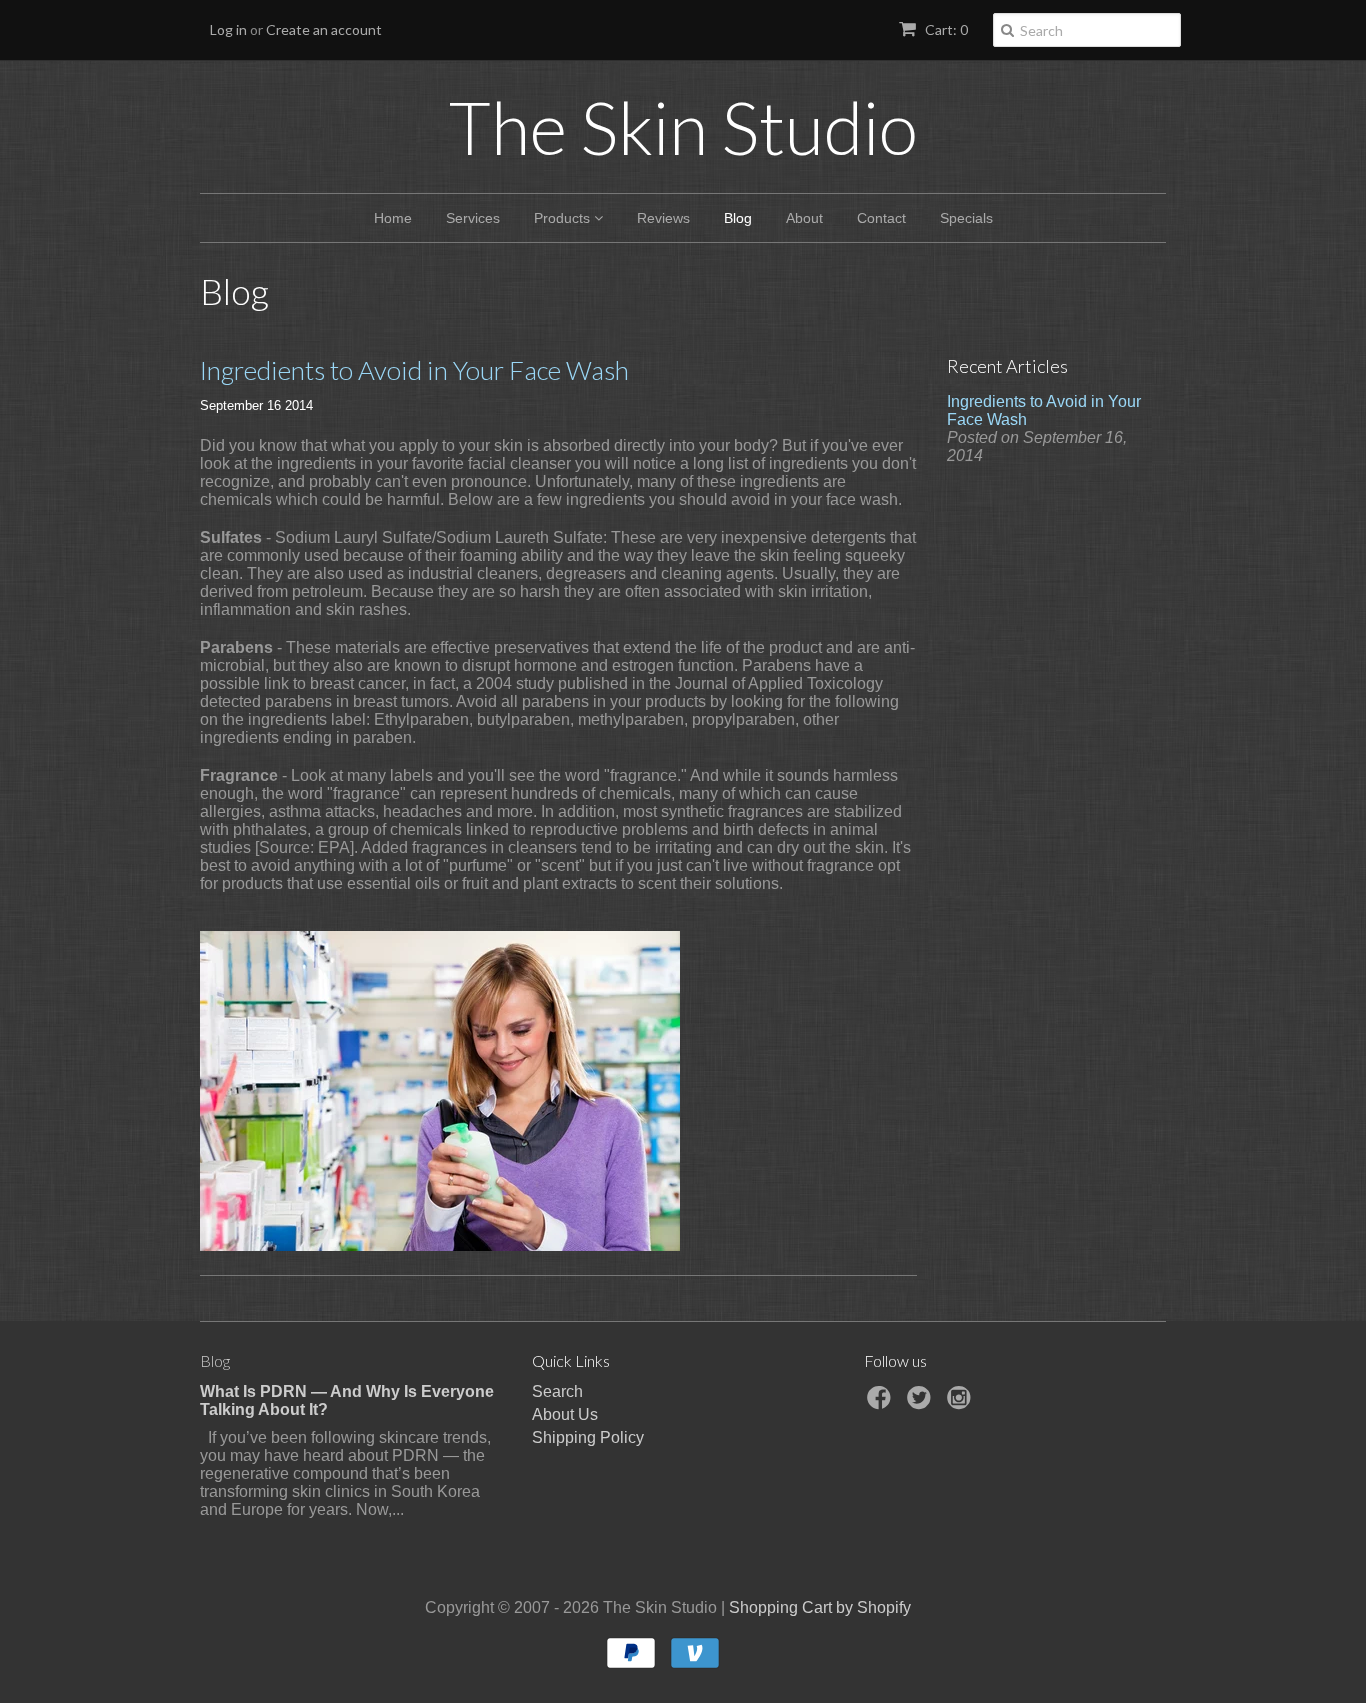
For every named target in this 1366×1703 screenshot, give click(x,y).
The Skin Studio (683, 127)
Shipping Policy (588, 1437)
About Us (565, 1414)
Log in (228, 29)
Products (564, 218)
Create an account (324, 29)
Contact (881, 218)
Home (393, 218)
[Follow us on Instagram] (962, 1403)
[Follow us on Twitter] (922, 1403)
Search (557, 1391)
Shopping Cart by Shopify (820, 1607)
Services (473, 218)
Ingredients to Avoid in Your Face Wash (414, 370)
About (804, 218)
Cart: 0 (945, 29)
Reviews (663, 218)
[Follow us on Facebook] (882, 1403)
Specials (966, 218)
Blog (738, 218)
